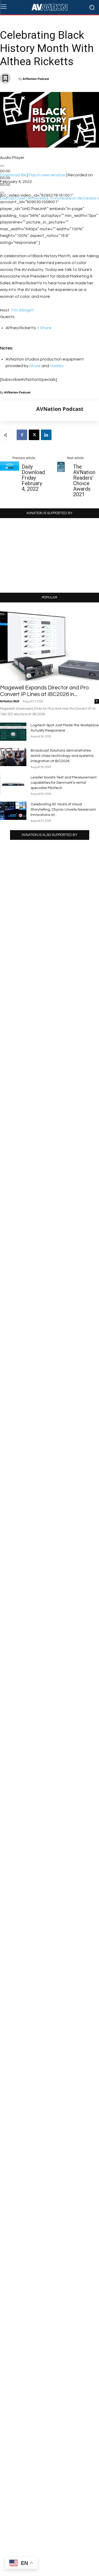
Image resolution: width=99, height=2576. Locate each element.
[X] (34, 435)
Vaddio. (57, 366)
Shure (46, 328)
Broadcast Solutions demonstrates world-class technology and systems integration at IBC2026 (62, 756)
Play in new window (47, 175)
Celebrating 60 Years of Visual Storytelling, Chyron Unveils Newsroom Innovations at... (63, 810)
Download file (13, 175)
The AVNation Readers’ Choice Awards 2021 (84, 481)
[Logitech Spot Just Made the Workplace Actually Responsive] (13, 732)
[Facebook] (22, 435)
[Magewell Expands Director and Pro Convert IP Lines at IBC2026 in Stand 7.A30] (49, 645)
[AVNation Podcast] (18, 411)
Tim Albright (22, 310)
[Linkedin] (46, 435)
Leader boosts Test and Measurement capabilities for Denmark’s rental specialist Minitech (64, 783)
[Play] (2, 166)
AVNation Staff (10, 701)
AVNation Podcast (36, 79)
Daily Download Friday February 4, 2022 (33, 478)
